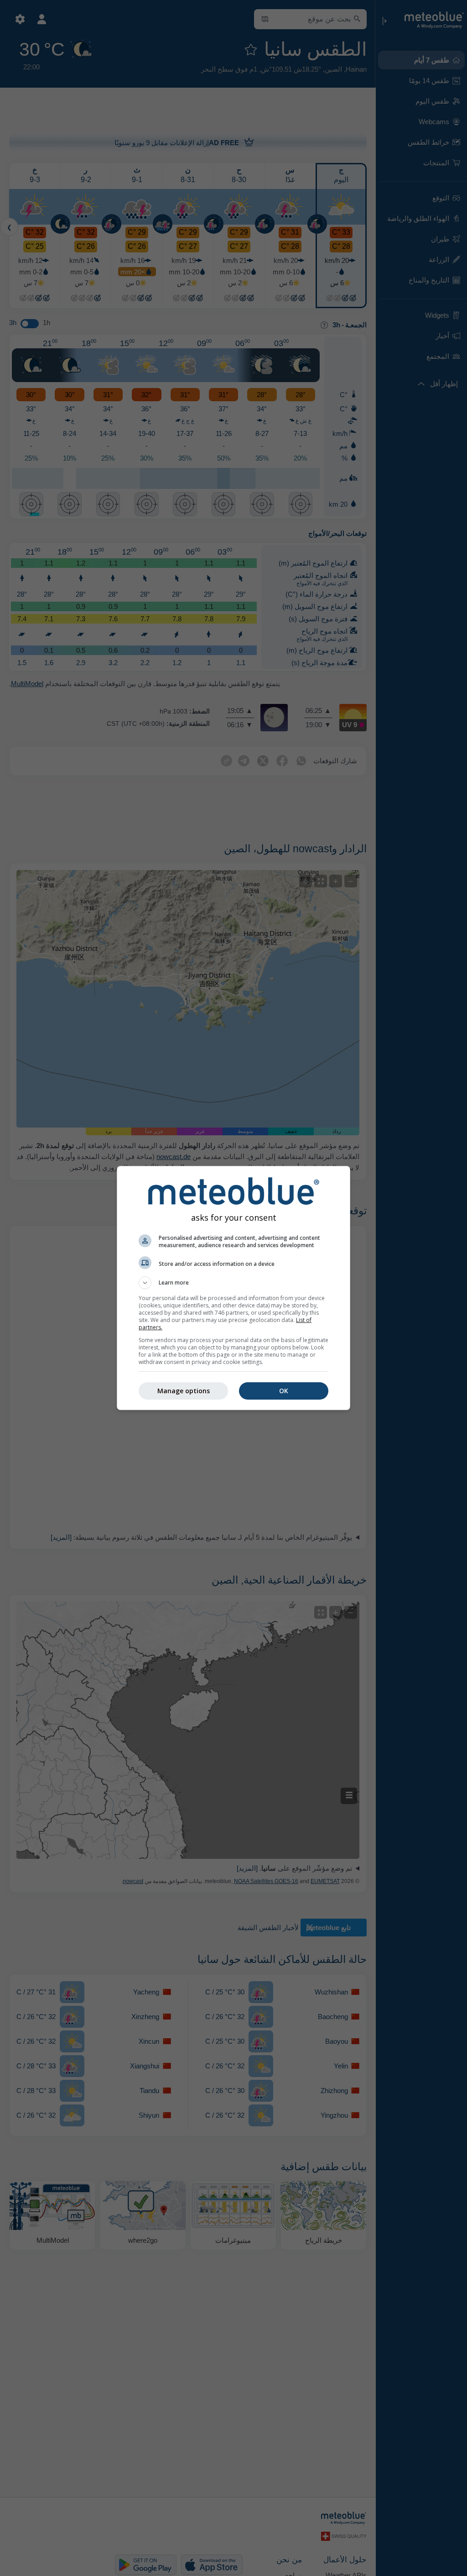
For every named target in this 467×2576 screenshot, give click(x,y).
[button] (233, 1283)
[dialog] (233, 1288)
